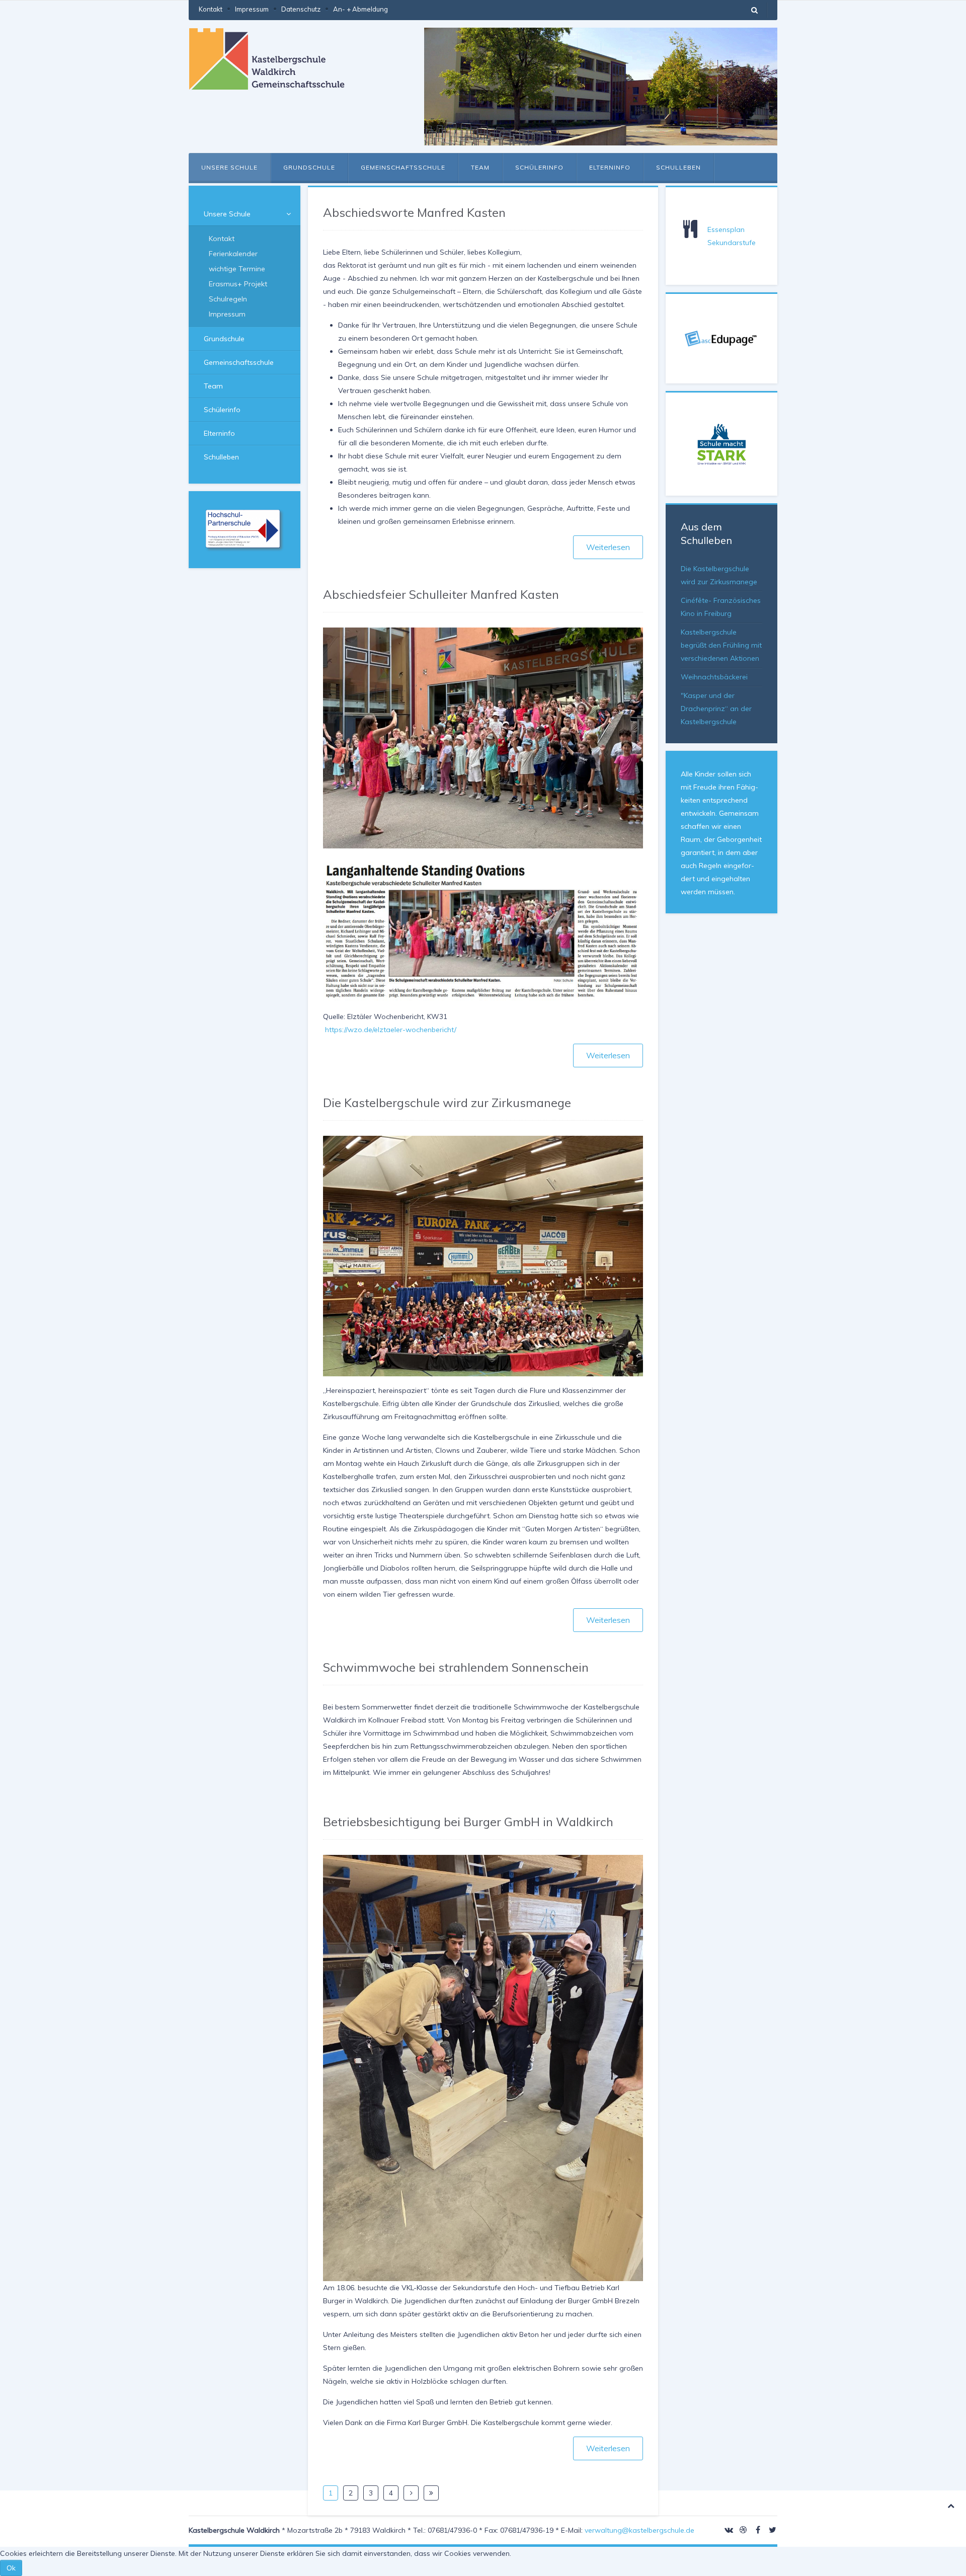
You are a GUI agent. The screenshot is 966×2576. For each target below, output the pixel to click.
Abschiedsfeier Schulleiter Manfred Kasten (441, 594)
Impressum (252, 9)
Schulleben (678, 167)
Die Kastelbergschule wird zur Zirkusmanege (447, 1103)
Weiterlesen (608, 547)
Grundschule (309, 167)
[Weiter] (411, 2493)
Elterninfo (610, 167)
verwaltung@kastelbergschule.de (639, 2530)
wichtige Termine (237, 269)
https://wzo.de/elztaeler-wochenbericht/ (391, 1030)
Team (480, 167)
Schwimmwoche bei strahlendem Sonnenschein (456, 1667)
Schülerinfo (539, 167)
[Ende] (431, 2493)
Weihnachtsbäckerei (714, 677)
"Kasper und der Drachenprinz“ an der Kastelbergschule (716, 709)
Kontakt (211, 9)
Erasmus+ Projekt (238, 284)
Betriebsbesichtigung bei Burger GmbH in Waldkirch (468, 1822)
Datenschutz (301, 9)
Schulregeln (228, 299)
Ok (11, 2568)
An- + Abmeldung (360, 9)
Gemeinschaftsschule (403, 167)
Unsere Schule (229, 167)
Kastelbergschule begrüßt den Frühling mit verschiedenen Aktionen (721, 645)
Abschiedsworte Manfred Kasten (414, 212)
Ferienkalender (233, 254)
